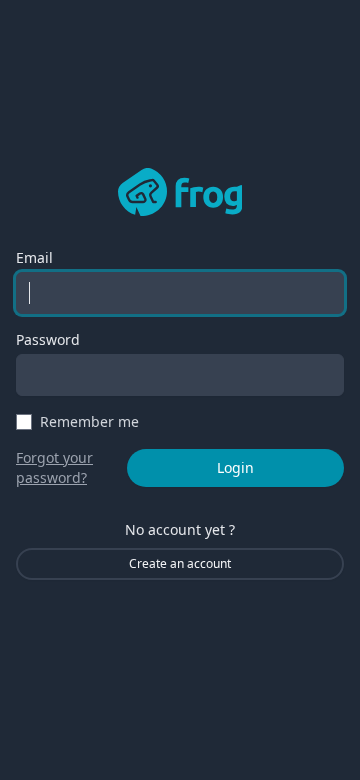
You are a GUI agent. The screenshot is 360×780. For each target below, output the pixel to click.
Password (48, 339)
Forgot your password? (54, 467)
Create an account (180, 563)
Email (34, 257)
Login (235, 467)
